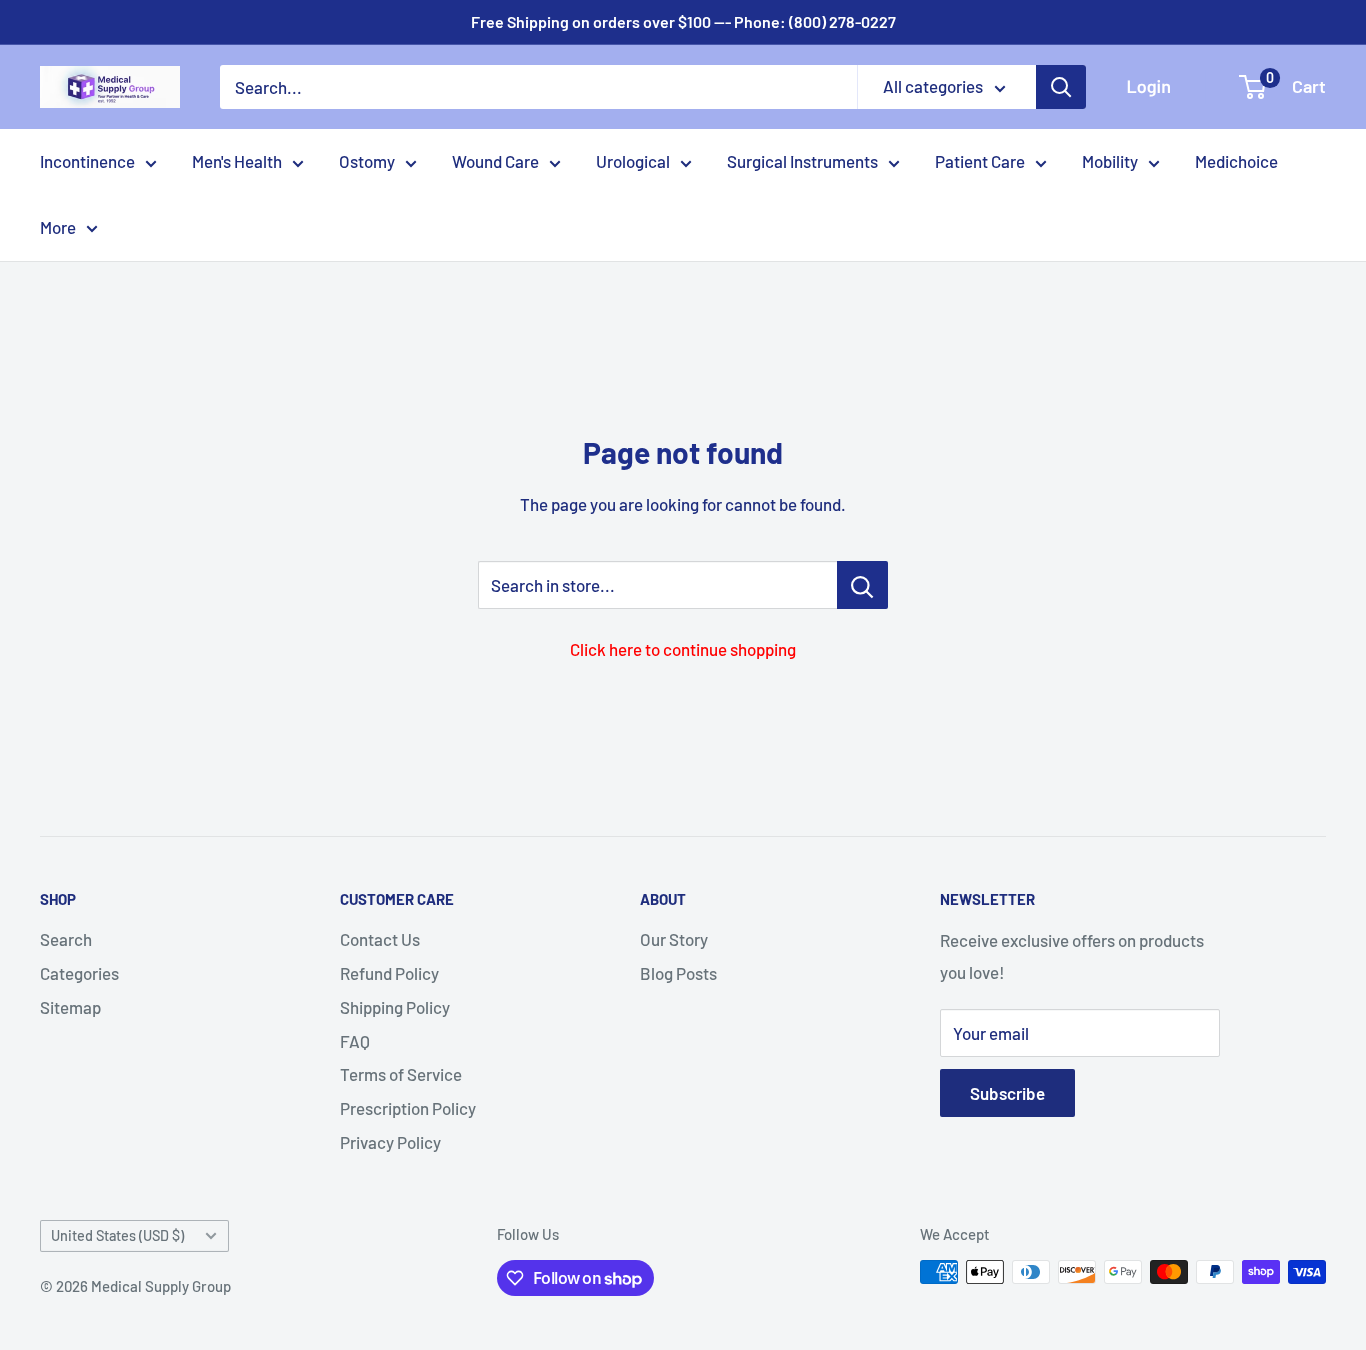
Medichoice (1236, 161)
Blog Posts (678, 973)
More (58, 227)
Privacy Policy (390, 1142)
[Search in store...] (862, 585)
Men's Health (237, 161)
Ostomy (367, 161)
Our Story (674, 939)
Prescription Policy (408, 1108)
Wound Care (495, 161)
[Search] (1061, 87)
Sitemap (70, 1007)
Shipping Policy (395, 1007)
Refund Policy (389, 973)
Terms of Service (401, 1074)
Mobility (1110, 161)
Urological (633, 161)
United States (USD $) (117, 1235)
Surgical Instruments (802, 161)
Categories (79, 973)
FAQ (355, 1041)
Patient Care (980, 161)
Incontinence (87, 161)
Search (66, 939)
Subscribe (1007, 1093)
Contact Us (380, 939)
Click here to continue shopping (683, 649)
